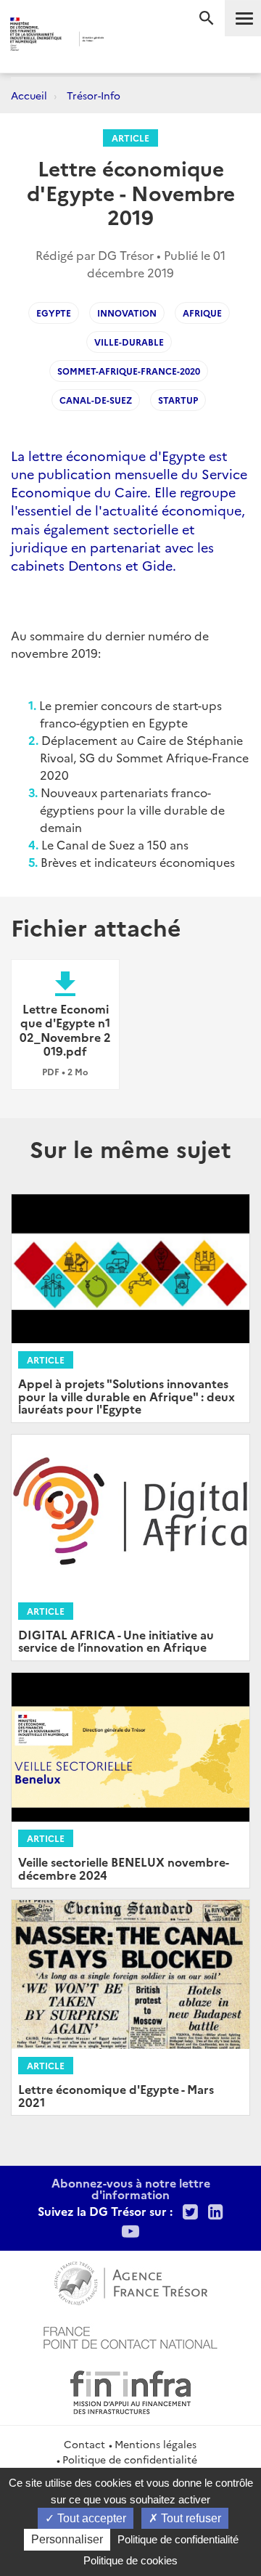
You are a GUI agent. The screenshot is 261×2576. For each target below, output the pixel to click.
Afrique (202, 313)
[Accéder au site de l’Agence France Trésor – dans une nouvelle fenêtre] (131, 2281)
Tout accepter (90, 2518)
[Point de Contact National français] (130, 2336)
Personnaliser (67, 2539)
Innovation (127, 313)
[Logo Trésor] (123, 40)
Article (130, 138)
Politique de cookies (130, 2560)
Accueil (29, 95)
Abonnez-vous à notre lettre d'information (131, 2188)
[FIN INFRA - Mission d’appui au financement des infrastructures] (130, 2390)
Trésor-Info (94, 95)
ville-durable (129, 342)
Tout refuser (190, 2518)
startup (178, 400)
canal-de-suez (96, 400)
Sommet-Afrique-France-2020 (129, 371)
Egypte (54, 313)
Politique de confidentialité (130, 2459)
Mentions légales (156, 2444)
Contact (84, 2444)
